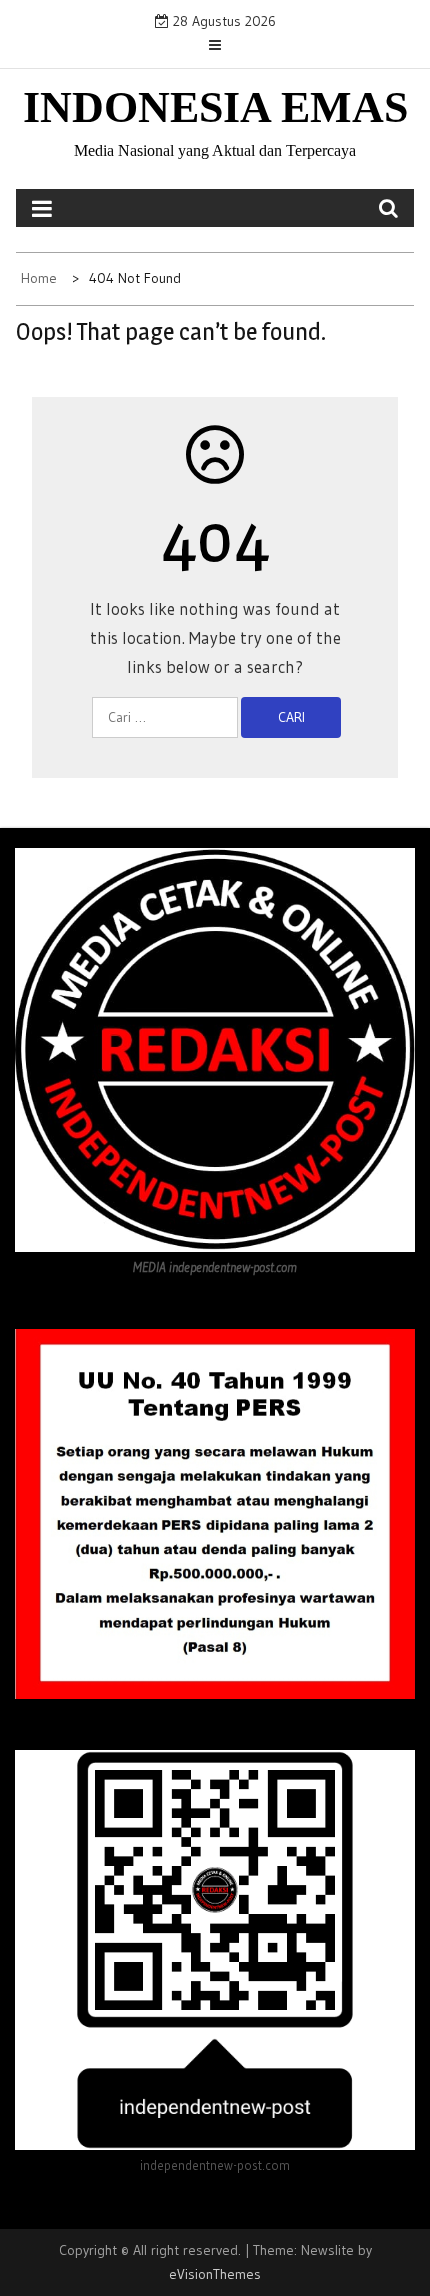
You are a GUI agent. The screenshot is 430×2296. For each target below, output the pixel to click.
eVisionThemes (215, 2274)
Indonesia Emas (215, 107)
